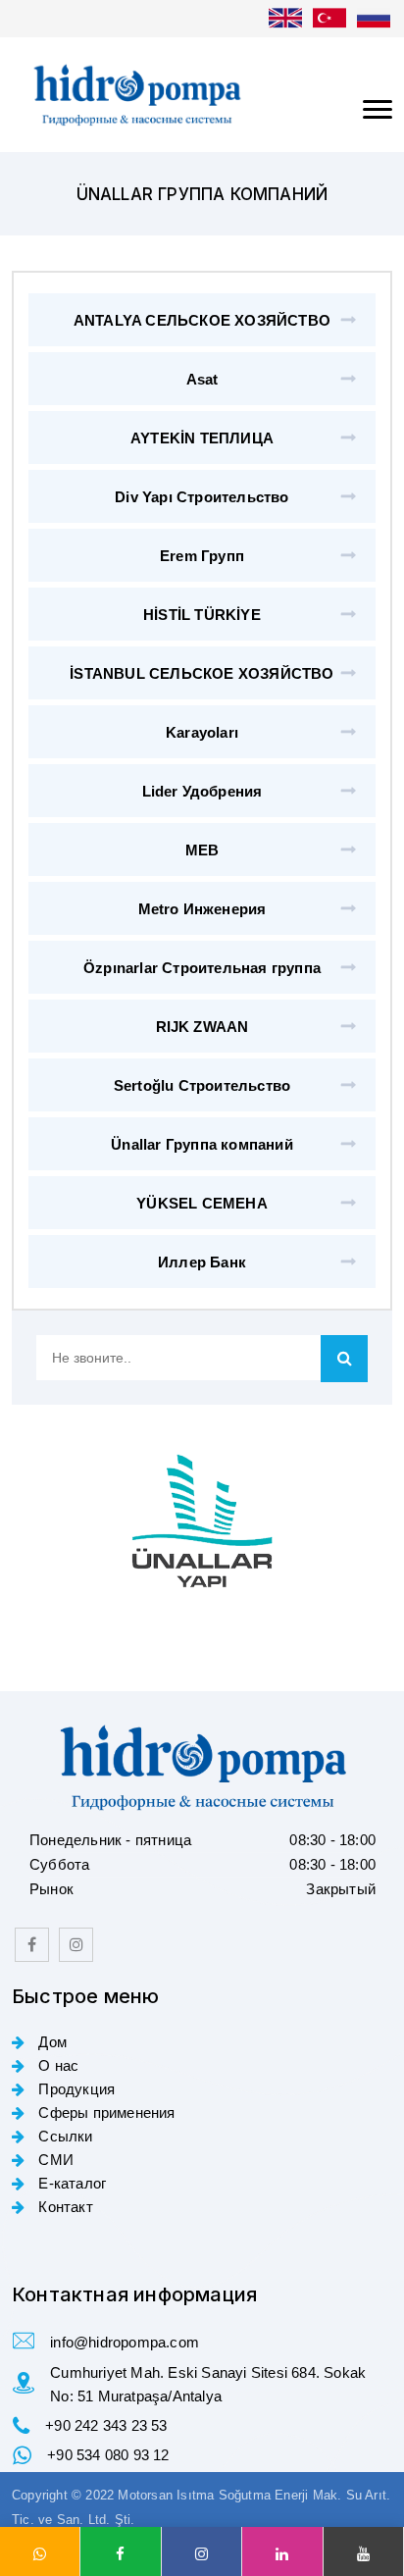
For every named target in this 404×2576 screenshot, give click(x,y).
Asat (202, 379)
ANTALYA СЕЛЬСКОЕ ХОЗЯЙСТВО (202, 320)
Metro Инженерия (202, 909)
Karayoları (202, 732)
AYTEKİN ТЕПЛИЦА (202, 438)
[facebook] (32, 1945)
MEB (202, 850)
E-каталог (70, 2183)
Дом (50, 2042)
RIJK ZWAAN (202, 1027)
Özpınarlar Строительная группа (202, 968)
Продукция (75, 2089)
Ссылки (63, 2136)
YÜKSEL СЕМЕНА (202, 1203)
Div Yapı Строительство (202, 497)
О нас (56, 2065)
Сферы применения (104, 2112)
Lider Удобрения (202, 791)
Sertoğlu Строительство (202, 1085)
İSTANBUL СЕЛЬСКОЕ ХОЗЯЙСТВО (202, 673)
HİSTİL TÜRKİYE (202, 615)
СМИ (54, 2160)
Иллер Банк (202, 1262)
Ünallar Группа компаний (202, 1144)
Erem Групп (202, 556)
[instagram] (76, 1945)
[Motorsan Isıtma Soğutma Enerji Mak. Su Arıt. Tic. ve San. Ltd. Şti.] (202, 95)
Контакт (64, 2207)
